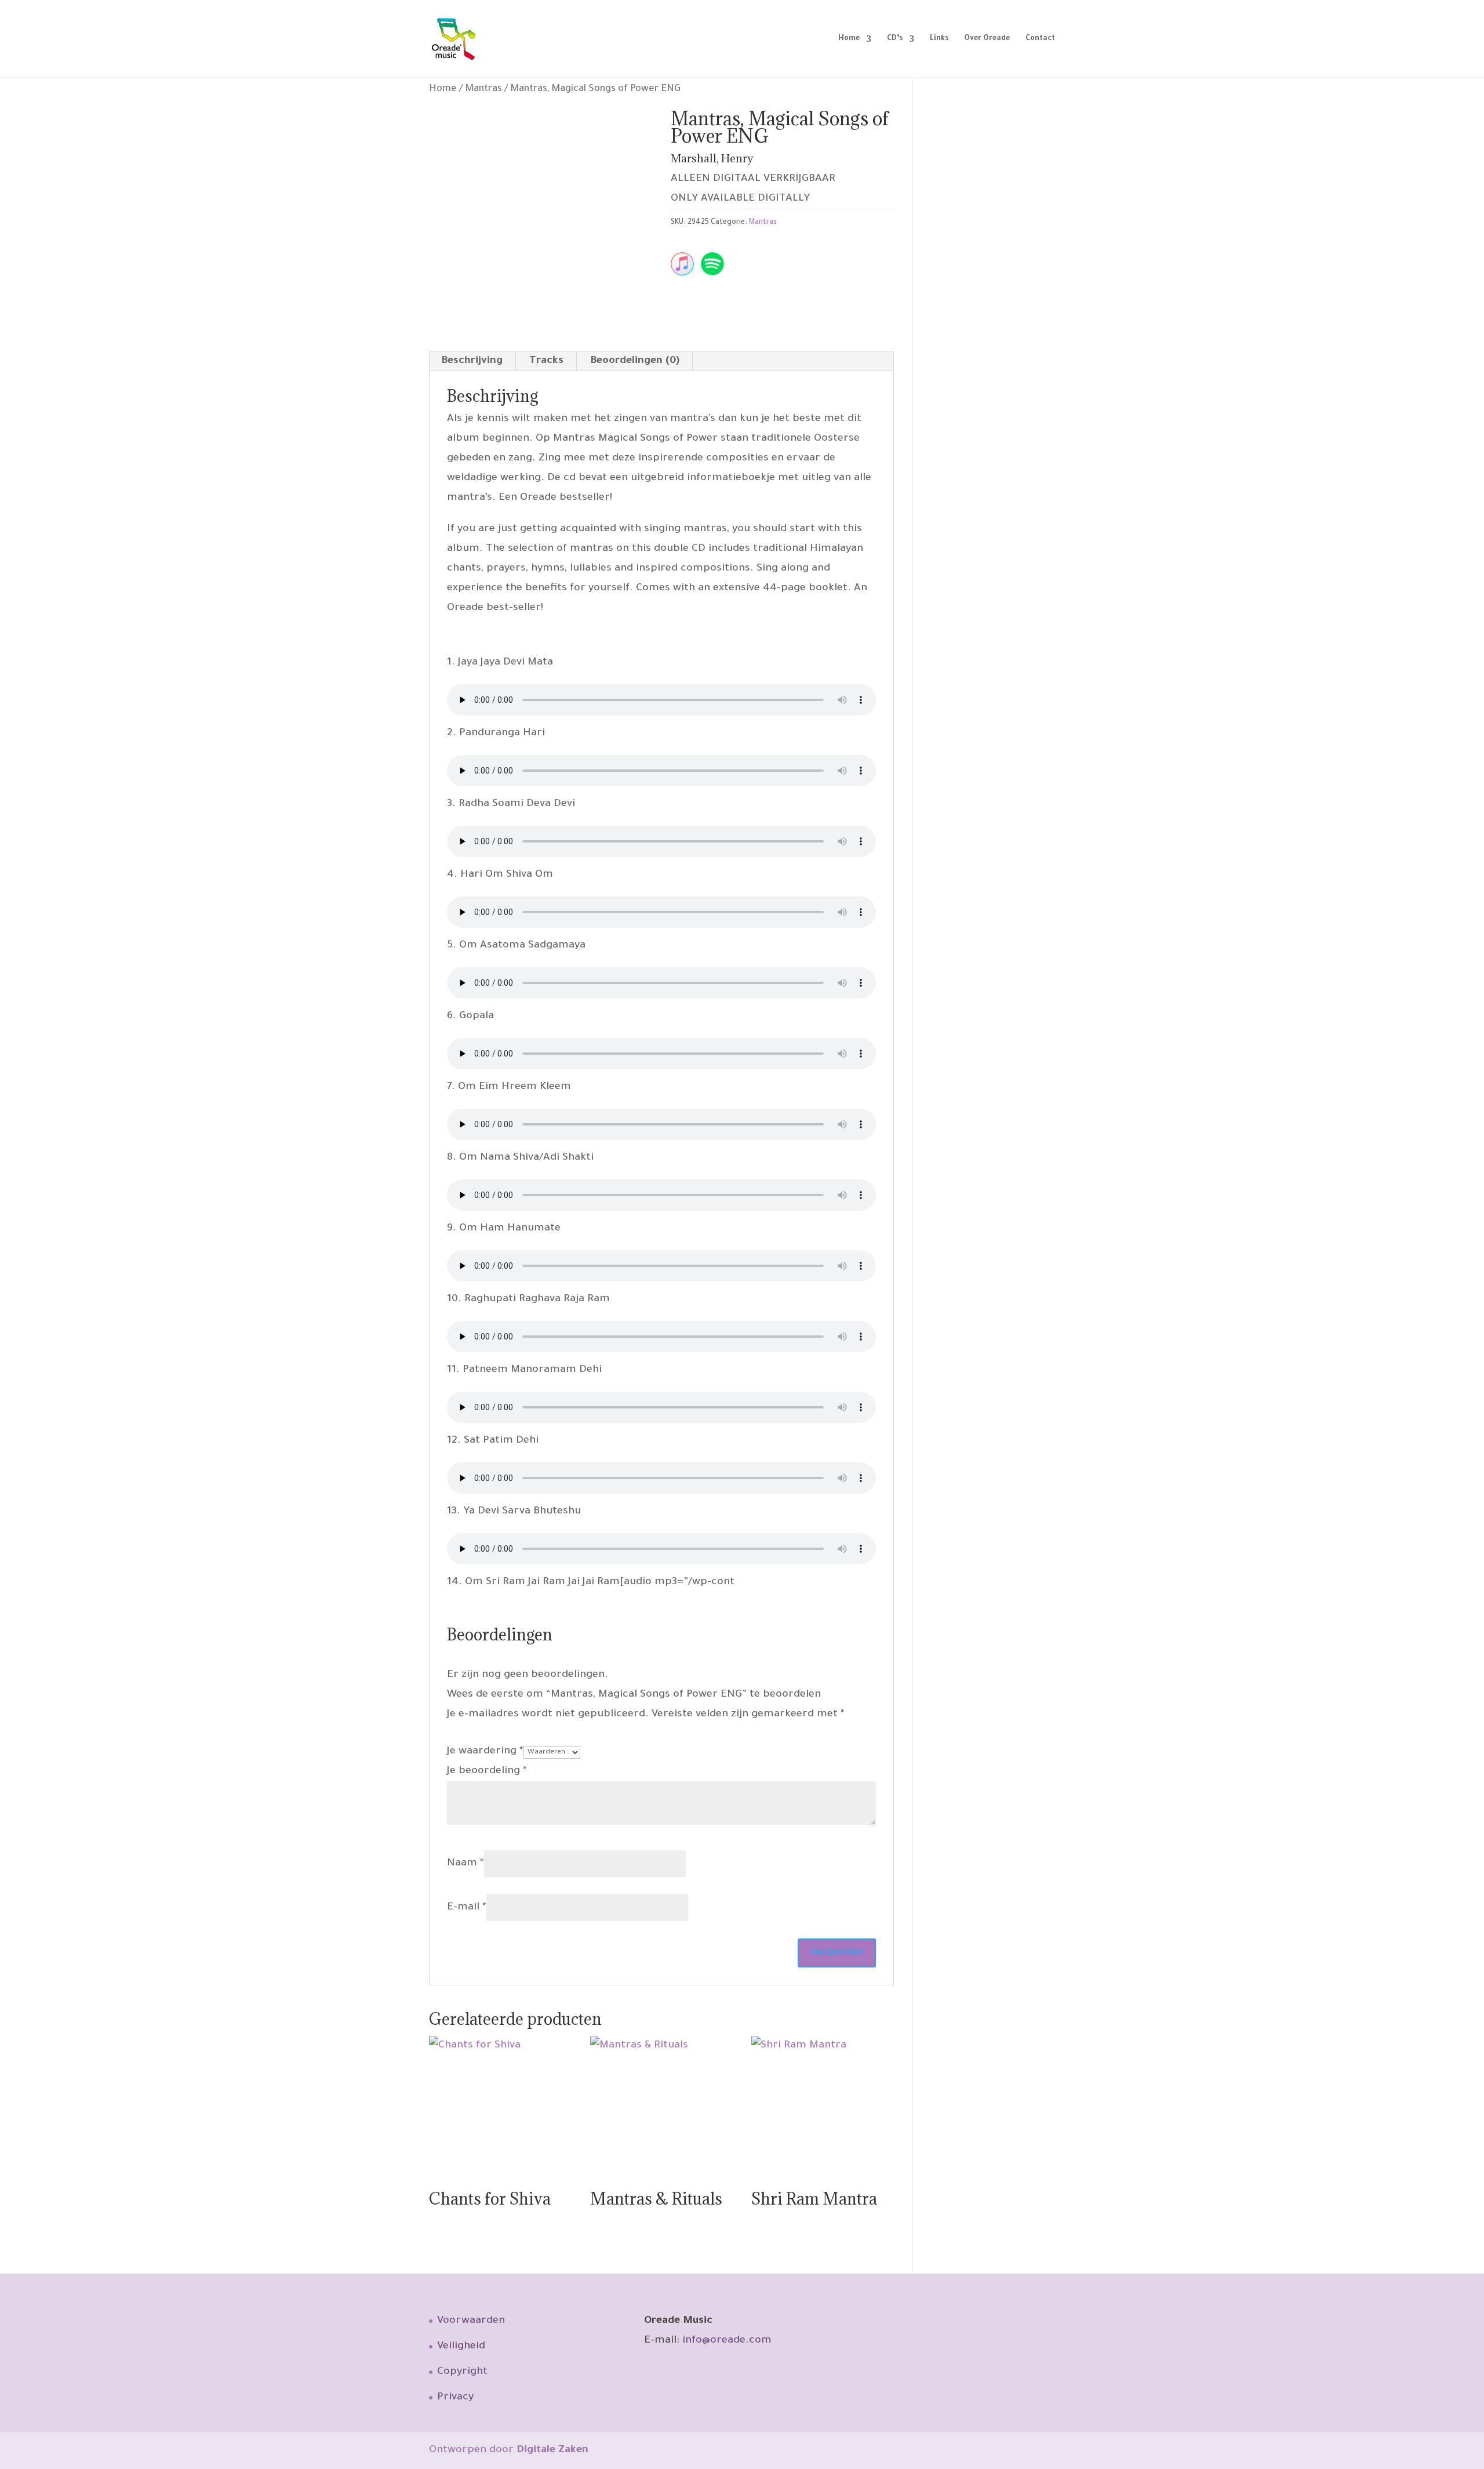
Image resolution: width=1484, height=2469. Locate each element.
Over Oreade (987, 39)
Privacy (455, 2398)
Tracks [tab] (546, 361)
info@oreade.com (727, 2341)
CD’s (895, 39)
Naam (465, 1864)
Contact (1040, 39)
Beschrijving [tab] (472, 361)
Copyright (462, 2372)
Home (849, 39)
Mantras (483, 90)
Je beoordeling (487, 1771)
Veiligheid (461, 2347)
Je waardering (485, 1752)
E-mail (467, 1908)
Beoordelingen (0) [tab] (635, 361)
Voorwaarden (471, 2321)
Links (939, 39)
